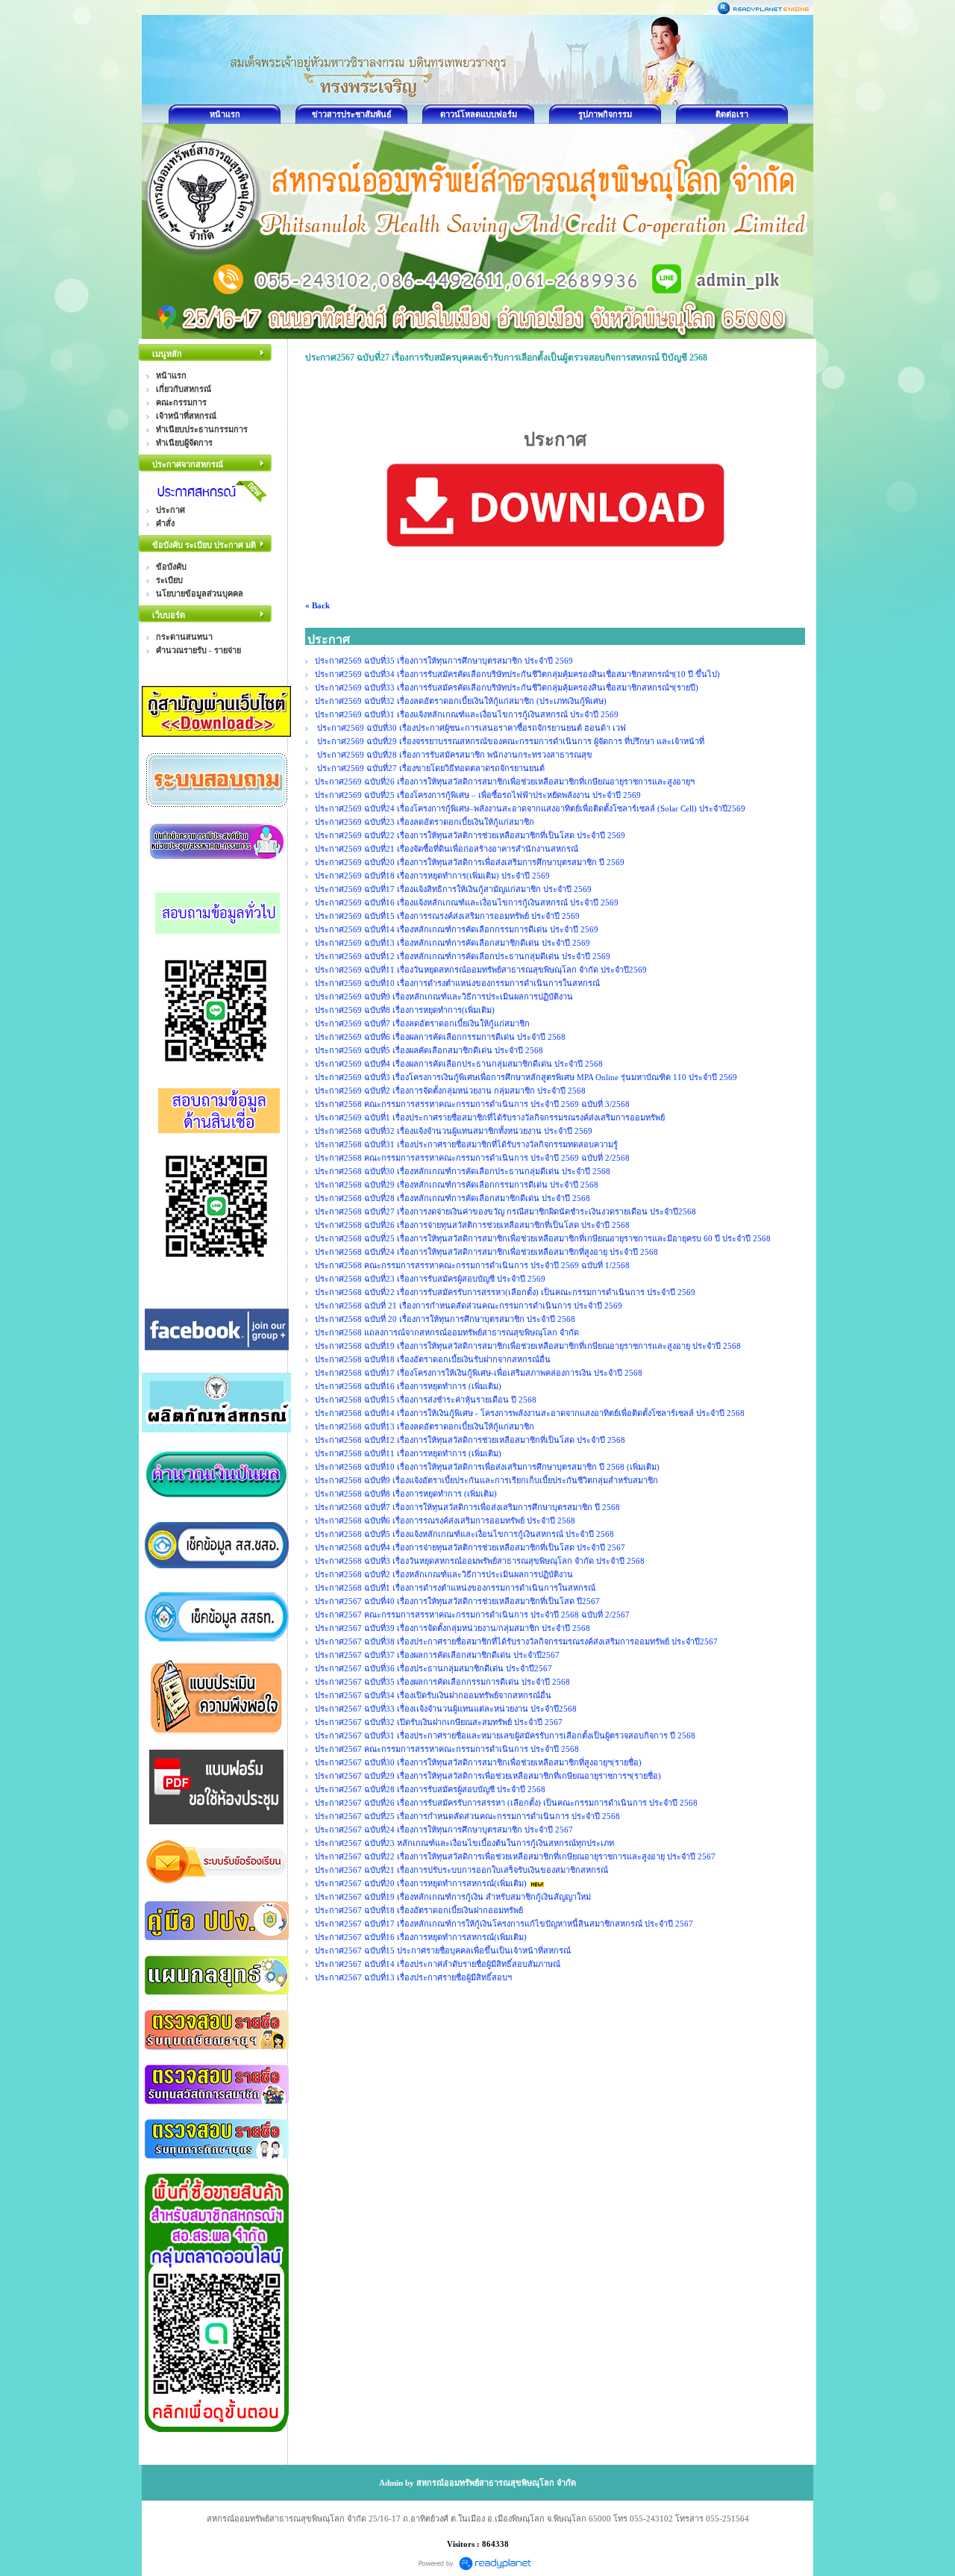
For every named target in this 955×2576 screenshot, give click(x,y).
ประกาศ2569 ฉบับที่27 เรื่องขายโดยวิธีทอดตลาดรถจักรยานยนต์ (430, 768)
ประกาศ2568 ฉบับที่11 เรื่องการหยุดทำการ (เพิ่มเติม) (408, 1453)
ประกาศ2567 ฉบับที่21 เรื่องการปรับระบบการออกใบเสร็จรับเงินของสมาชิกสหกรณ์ (461, 1870)
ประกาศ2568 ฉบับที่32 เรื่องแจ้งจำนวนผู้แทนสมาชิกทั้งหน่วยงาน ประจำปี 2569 (454, 1131)
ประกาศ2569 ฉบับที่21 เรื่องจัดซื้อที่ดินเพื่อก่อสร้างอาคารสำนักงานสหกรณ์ (447, 849)
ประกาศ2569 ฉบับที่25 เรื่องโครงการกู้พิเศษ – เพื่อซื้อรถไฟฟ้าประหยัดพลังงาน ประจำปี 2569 (478, 795)
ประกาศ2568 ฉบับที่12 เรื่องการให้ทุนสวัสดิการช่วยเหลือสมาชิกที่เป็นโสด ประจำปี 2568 (470, 1440)
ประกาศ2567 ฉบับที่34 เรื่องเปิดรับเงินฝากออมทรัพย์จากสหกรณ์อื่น (433, 1695)
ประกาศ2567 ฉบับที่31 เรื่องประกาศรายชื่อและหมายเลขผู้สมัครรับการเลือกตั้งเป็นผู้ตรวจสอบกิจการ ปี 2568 (505, 1735)
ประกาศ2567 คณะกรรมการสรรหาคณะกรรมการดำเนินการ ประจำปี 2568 (447, 1749)
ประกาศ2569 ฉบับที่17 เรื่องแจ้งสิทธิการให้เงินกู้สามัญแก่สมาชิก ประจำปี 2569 (453, 889)
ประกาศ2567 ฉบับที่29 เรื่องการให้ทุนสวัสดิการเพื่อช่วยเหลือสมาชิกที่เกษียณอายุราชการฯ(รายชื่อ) (488, 1776)
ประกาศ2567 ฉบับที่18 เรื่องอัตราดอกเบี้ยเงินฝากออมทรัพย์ (419, 1910)
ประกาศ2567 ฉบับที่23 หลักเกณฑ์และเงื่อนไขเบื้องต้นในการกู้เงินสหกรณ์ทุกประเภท (464, 1843)
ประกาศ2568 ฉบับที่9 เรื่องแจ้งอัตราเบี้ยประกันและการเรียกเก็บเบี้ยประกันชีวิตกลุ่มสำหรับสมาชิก (486, 1480)
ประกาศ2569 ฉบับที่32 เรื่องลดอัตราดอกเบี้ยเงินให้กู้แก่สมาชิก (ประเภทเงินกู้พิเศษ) (461, 701)
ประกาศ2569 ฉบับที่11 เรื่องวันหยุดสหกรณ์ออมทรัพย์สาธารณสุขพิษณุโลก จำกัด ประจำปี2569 (482, 970)
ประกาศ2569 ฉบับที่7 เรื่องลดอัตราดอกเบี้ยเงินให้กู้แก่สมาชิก (422, 1023)
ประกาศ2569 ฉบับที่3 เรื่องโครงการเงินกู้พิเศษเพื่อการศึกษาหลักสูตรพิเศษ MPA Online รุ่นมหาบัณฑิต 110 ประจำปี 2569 (526, 1077)
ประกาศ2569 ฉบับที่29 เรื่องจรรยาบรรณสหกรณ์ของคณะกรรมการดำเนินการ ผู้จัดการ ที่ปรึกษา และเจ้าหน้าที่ (510, 741)
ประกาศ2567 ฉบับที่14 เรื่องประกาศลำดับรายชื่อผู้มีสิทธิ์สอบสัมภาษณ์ (438, 1964)
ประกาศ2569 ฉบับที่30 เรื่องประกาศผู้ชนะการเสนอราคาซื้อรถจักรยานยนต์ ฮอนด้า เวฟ (470, 728)
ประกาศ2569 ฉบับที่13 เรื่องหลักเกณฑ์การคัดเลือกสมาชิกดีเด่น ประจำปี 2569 (453, 943)
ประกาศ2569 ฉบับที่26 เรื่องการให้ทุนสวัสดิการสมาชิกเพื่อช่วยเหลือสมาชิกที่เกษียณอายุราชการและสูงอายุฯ (505, 782)
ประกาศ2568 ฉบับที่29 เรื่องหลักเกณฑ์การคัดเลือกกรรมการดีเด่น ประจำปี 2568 (457, 1185)
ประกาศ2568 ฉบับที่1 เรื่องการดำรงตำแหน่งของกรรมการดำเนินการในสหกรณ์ (455, 1588)
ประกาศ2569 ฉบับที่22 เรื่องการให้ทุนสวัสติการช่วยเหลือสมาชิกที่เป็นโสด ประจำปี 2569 (470, 835)
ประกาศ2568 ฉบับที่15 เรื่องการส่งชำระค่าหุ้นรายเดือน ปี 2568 (426, 1400)
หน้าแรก (225, 114)
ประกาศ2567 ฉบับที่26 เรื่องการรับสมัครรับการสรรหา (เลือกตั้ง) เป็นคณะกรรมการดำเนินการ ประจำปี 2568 (506, 1803)
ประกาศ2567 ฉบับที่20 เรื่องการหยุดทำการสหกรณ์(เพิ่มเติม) (421, 1883)
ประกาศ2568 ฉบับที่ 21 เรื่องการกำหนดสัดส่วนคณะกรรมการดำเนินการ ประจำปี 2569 (469, 1306)
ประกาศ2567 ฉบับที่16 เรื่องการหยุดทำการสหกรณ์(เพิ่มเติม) (421, 1937)
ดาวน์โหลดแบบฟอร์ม (479, 114)
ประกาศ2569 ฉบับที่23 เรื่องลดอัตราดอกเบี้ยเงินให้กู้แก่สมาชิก (425, 822)
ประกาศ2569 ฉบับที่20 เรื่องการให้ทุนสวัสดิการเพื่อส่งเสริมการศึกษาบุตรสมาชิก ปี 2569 (471, 862)
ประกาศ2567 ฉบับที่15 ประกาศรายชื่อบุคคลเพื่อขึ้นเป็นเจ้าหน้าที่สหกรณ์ (443, 1950)
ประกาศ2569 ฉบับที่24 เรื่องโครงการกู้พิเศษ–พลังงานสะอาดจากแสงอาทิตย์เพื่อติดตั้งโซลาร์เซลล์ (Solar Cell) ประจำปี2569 (530, 808)
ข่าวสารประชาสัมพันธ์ (352, 114)
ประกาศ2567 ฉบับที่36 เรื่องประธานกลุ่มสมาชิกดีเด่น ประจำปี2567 (433, 1668)
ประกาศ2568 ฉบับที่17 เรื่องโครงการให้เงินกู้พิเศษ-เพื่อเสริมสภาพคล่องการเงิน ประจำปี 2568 (479, 1373)
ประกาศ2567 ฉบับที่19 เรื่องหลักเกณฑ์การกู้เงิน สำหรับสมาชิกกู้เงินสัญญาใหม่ (453, 1897)
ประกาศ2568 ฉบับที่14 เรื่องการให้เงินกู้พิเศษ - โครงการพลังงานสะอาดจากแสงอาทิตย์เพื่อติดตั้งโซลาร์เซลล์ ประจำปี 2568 (530, 1413)
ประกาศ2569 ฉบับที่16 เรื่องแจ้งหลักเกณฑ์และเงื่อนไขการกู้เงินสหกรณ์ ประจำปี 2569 (467, 902)
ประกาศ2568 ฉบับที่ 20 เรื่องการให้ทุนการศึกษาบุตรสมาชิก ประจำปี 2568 (445, 1319)
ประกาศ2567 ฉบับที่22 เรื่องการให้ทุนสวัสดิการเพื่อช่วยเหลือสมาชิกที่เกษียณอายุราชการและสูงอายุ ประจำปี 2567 (515, 1856)
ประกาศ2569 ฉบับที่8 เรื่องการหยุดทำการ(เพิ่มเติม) (405, 1010)
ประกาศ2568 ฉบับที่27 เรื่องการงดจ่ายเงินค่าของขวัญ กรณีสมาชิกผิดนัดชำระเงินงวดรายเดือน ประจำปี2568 (505, 1211)
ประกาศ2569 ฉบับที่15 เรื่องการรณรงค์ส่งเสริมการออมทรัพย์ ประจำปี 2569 (448, 916)
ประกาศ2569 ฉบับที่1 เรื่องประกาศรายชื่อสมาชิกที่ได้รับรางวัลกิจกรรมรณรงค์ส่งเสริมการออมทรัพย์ (490, 1117)
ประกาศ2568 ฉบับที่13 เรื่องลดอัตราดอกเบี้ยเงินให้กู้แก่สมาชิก (425, 1426)
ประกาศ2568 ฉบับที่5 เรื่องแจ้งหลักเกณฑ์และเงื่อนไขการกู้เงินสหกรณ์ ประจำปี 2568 (464, 1534)
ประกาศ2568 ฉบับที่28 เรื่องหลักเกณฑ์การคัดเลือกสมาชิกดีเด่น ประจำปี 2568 (453, 1198)
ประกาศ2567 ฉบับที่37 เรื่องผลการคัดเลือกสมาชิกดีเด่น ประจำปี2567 (437, 1655)
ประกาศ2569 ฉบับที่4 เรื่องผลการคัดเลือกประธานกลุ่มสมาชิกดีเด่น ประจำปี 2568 (459, 1064)
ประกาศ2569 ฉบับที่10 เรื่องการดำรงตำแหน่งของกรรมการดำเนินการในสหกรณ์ (457, 983)
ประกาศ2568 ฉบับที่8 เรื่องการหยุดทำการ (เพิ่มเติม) (406, 1494)
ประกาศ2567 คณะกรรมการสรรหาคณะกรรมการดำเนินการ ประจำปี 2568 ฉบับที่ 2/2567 (472, 1615)
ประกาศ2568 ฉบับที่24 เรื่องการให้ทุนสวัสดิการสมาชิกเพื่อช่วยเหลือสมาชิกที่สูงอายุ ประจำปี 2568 (486, 1252)
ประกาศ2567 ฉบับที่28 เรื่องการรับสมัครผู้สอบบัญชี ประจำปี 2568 (430, 1789)
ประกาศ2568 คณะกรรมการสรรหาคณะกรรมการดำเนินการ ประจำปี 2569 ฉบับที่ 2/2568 (472, 1158)
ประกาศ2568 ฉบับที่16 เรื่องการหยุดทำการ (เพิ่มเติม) (408, 1386)
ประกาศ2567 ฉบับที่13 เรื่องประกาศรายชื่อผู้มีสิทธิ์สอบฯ (413, 1977)
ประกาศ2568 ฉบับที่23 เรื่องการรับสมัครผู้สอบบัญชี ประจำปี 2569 (430, 1279)
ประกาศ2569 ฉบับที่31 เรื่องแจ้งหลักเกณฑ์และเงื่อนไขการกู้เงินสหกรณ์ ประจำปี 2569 (468, 714)
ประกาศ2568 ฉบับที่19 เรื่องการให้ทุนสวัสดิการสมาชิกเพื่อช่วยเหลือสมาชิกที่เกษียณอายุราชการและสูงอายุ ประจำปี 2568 (528, 1346)
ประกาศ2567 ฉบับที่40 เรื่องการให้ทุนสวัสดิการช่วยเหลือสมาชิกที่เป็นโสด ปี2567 (457, 1601)
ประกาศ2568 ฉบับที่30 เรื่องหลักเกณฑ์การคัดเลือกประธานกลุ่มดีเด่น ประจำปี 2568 (463, 1171)
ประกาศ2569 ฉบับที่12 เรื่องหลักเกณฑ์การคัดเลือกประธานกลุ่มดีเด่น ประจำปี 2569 (463, 956)
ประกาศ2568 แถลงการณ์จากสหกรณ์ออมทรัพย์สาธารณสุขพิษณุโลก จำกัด (447, 1332)
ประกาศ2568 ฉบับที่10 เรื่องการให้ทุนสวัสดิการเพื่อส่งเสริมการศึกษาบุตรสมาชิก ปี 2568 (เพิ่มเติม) (487, 1467)
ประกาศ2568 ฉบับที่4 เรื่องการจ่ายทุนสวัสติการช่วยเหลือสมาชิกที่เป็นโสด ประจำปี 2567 (470, 1547)
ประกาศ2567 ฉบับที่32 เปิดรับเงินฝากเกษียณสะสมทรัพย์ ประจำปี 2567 (439, 1722)
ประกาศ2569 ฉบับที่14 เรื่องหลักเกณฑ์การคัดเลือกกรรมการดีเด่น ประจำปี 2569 (457, 929)
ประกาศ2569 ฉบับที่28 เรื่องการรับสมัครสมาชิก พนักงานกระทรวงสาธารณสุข (454, 755)
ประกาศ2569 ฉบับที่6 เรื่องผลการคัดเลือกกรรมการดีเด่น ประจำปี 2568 (440, 1037)
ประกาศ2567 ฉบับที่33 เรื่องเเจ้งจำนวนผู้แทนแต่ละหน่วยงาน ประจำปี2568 (446, 1709)
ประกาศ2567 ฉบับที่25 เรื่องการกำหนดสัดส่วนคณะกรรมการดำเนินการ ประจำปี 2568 (467, 1816)
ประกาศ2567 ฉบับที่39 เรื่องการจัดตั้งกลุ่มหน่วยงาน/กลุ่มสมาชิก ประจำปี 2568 (453, 1628)
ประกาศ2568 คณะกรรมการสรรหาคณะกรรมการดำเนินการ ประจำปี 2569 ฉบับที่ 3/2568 (472, 1104)
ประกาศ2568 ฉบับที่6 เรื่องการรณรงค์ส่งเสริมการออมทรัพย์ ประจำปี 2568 (445, 1521)
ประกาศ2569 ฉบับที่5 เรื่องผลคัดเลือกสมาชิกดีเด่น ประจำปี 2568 (429, 1050)
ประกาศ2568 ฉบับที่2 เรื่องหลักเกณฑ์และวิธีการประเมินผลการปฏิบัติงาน (444, 1574)
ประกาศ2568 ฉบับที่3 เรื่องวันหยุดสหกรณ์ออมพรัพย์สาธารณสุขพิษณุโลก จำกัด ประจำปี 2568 (480, 1561)
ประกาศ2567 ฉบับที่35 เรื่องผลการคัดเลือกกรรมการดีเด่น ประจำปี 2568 (442, 1682)
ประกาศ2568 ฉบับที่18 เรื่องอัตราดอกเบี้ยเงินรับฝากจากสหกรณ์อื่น (433, 1359)
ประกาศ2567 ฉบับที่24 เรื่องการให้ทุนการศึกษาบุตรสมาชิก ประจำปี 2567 (444, 1830)
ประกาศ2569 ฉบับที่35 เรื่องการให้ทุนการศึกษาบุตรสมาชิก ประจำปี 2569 (444, 661)
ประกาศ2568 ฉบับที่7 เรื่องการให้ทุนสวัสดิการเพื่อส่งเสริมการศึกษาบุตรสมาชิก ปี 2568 (467, 1507)
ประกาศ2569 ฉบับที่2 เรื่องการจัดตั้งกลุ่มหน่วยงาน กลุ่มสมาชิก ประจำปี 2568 (450, 1091)
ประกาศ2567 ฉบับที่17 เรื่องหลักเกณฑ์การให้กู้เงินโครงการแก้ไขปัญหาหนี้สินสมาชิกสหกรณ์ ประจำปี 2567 (504, 1924)
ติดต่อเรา (732, 114)
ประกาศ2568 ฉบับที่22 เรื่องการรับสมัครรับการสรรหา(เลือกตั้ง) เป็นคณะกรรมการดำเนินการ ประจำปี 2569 (505, 1292)
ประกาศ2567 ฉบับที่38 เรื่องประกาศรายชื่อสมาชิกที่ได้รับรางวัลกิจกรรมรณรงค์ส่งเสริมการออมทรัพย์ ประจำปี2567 (516, 1641)
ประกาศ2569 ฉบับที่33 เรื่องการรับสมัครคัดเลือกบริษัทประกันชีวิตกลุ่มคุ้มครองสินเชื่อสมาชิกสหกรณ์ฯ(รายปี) (507, 687)
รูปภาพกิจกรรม (605, 114)
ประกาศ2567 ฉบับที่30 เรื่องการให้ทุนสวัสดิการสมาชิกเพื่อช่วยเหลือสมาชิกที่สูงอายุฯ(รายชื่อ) (478, 1762)
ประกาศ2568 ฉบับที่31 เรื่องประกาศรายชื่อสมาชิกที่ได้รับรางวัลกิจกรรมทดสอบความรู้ (466, 1144)
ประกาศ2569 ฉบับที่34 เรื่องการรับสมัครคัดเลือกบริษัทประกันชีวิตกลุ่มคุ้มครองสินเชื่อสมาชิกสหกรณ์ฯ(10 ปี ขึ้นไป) (517, 674)
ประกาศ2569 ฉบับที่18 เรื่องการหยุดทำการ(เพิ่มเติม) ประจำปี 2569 (433, 876)
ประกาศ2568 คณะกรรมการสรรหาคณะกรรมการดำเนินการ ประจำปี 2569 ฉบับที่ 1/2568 (472, 1265)
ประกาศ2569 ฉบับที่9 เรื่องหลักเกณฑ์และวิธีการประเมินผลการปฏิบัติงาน (444, 997)
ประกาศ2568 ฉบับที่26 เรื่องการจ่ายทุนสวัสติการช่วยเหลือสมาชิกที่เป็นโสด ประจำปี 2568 (472, 1225)
